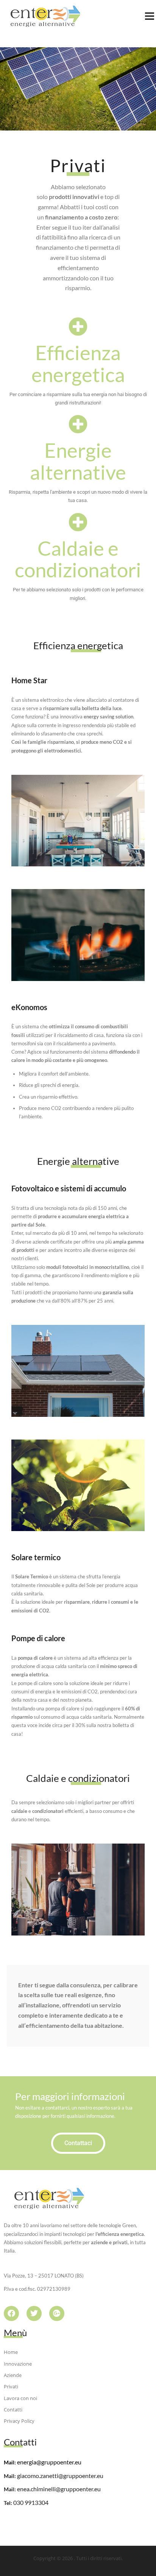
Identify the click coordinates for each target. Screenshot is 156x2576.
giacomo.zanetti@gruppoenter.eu (60, 2476)
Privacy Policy (19, 2421)
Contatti (13, 2410)
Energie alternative (78, 461)
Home (11, 2352)
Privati (11, 2386)
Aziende (13, 2375)
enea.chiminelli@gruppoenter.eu (59, 2489)
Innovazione (18, 2364)
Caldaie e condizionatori (78, 559)
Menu (149, 16)
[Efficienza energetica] (78, 326)
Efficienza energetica (78, 363)
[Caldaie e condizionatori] (78, 522)
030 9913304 (31, 2502)
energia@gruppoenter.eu (49, 2462)
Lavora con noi (20, 2398)
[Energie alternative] (78, 424)
